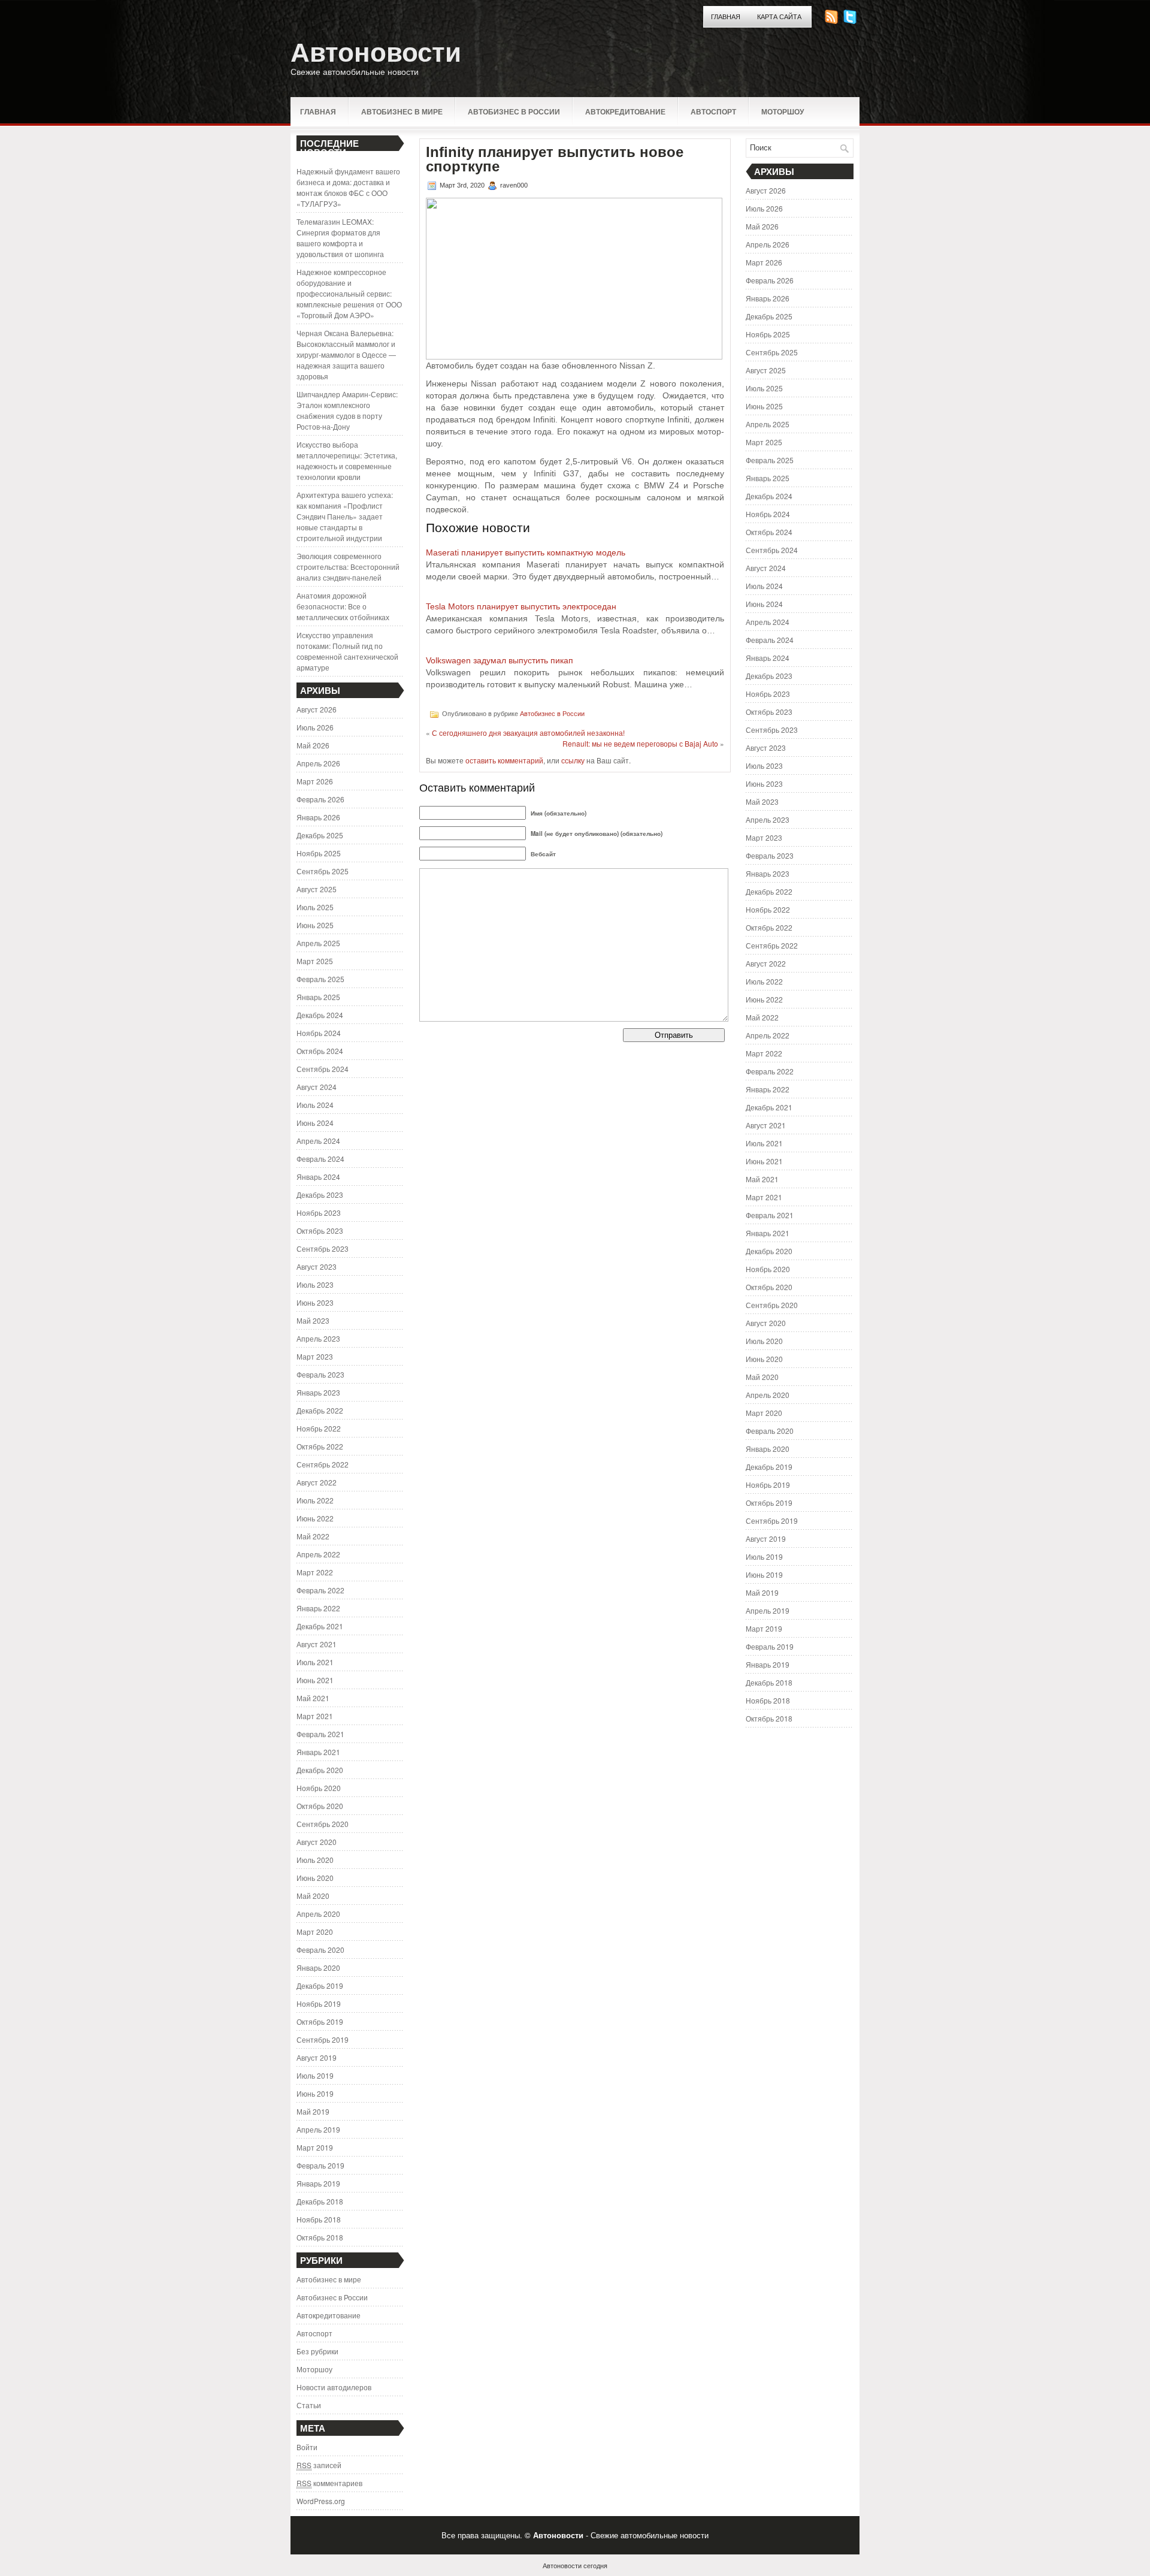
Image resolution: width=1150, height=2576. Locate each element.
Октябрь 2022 (320, 1446)
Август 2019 (317, 2057)
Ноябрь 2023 (319, 1212)
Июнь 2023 (315, 1302)
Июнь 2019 (315, 2093)
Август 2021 (317, 1644)
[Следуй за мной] (851, 21)
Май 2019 (313, 2111)
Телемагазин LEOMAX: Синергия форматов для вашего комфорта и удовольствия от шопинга (340, 238)
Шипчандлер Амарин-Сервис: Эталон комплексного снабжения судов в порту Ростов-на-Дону (347, 410)
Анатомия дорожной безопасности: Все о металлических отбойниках (343, 606)
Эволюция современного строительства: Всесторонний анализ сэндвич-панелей (348, 567)
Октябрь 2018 (320, 2237)
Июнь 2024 (315, 1123)
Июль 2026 (315, 727)
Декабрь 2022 (320, 1410)
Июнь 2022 (315, 1518)
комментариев (329, 2483)
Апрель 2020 (318, 1914)
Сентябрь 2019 (323, 2039)
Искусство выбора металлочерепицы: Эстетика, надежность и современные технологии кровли (347, 460)
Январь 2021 (318, 1752)
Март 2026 (315, 781)
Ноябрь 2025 (319, 853)
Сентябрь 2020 (323, 1824)
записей (319, 2465)
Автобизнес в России (514, 111)
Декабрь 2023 (320, 1195)
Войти (307, 2447)
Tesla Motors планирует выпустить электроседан (521, 606)
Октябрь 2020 (320, 1806)
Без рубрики (317, 2351)
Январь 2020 (318, 1968)
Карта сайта (779, 17)
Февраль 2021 (320, 1734)
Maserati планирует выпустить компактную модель (526, 552)
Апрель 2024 (318, 1141)
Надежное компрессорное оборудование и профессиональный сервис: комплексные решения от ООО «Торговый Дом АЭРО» (349, 293)
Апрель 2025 (318, 943)
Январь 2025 (318, 997)
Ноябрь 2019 (319, 2003)
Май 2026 (313, 745)
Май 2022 (313, 1536)
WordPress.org (321, 2501)
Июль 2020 (315, 1860)
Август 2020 (317, 1842)
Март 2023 (315, 1356)
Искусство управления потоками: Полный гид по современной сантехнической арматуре (347, 651)
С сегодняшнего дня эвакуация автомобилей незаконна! (528, 733)
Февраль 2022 (320, 1590)
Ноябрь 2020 (319, 1788)
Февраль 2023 (320, 1374)
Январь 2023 (318, 1392)
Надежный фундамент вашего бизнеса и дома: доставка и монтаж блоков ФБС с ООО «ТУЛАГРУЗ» (348, 187)
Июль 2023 (315, 1284)
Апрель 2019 (318, 2129)
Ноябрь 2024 (319, 1033)
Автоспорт (713, 111)
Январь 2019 (318, 2183)
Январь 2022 (318, 1608)
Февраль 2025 (320, 979)
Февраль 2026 (320, 799)
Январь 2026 (318, 817)
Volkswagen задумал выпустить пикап (500, 660)
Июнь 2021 (315, 1680)
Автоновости (376, 52)
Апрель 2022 (318, 1554)
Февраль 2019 (320, 2165)
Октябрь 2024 (320, 1051)
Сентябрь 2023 (323, 1248)
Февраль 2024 (320, 1159)
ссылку (573, 760)
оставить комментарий (504, 760)
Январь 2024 (318, 1177)
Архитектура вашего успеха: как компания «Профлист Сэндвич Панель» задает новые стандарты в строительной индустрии (345, 516)
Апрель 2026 (318, 763)
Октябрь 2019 (320, 2021)
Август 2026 (317, 709)
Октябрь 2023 (320, 1230)
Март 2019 (315, 2147)
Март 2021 (315, 1716)
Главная (726, 17)
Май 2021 (313, 1698)
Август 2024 (317, 1087)
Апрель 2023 (318, 1338)
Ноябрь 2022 (319, 1428)
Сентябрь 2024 (323, 1069)
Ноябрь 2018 (319, 2219)
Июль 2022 (315, 1500)
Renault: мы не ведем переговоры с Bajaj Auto (640, 743)
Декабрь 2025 (320, 835)
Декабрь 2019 (320, 1985)
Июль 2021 (315, 1662)
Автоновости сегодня (575, 2565)
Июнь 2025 (315, 925)
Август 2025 (317, 889)
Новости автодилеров (334, 2387)
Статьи (309, 2405)
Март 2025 (315, 961)
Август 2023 (317, 1266)
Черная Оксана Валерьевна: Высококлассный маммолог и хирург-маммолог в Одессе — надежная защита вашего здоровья (346, 354)
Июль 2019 (315, 2075)
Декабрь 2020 (320, 1770)
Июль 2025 (315, 907)
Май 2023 (313, 1320)
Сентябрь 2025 (323, 871)
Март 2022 (315, 1572)
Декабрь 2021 (320, 1626)
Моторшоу (783, 111)
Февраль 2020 (320, 1950)
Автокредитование (625, 111)
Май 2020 (313, 1896)
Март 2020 (315, 1932)
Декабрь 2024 (320, 1015)
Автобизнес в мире (402, 111)
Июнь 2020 (315, 1878)
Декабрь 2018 (320, 2201)
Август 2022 (317, 1482)
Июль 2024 (315, 1105)
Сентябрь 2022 (323, 1464)
